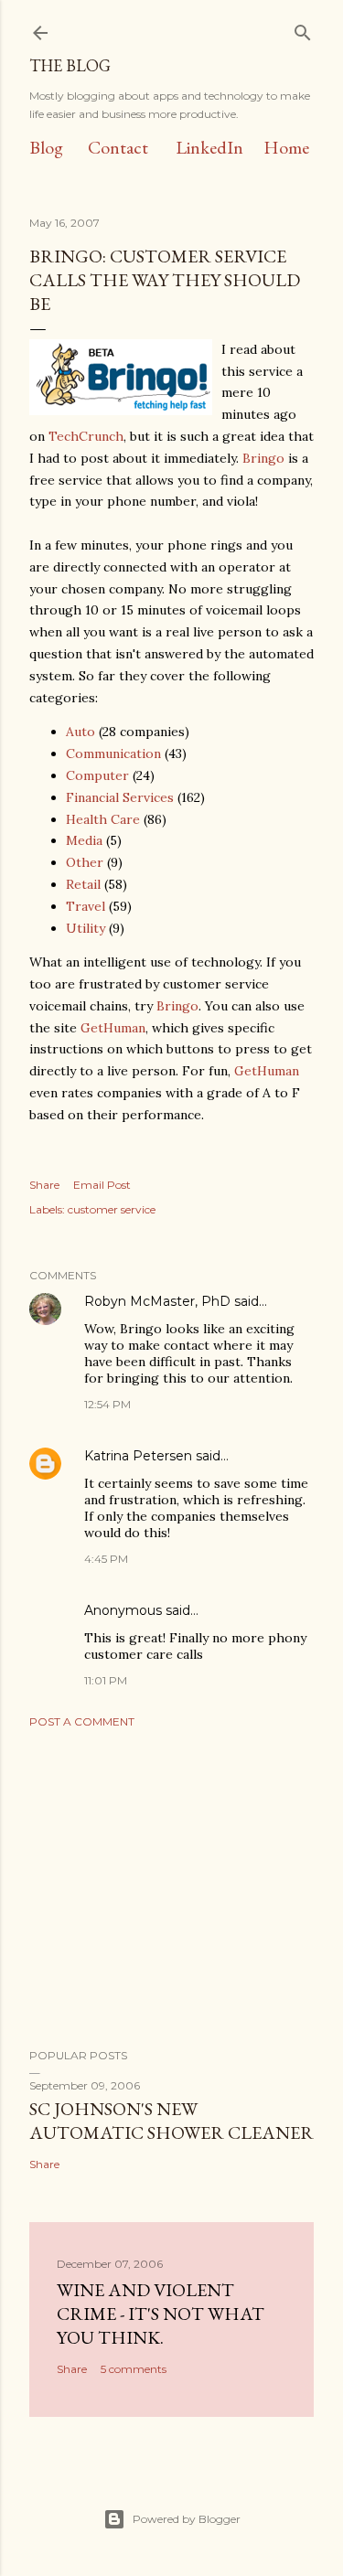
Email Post (102, 1185)
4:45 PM (106, 1559)
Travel (86, 906)
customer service (112, 1209)
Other (85, 862)
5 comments (134, 2369)
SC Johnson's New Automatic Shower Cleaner (171, 2121)
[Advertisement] (171, 1888)
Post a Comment (82, 1721)
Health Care (103, 819)
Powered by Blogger (187, 2519)
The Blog (70, 65)
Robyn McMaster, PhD (157, 1301)
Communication (113, 754)
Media (84, 840)
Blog (46, 147)
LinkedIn (209, 147)
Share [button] (44, 1185)
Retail (83, 884)
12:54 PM (107, 1404)
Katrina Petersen (138, 1456)
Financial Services (120, 797)
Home (286, 147)
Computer (97, 775)
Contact (118, 147)
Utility (86, 928)
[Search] (303, 29)
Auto (80, 732)
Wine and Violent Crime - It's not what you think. (161, 2314)
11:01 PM (106, 1680)
